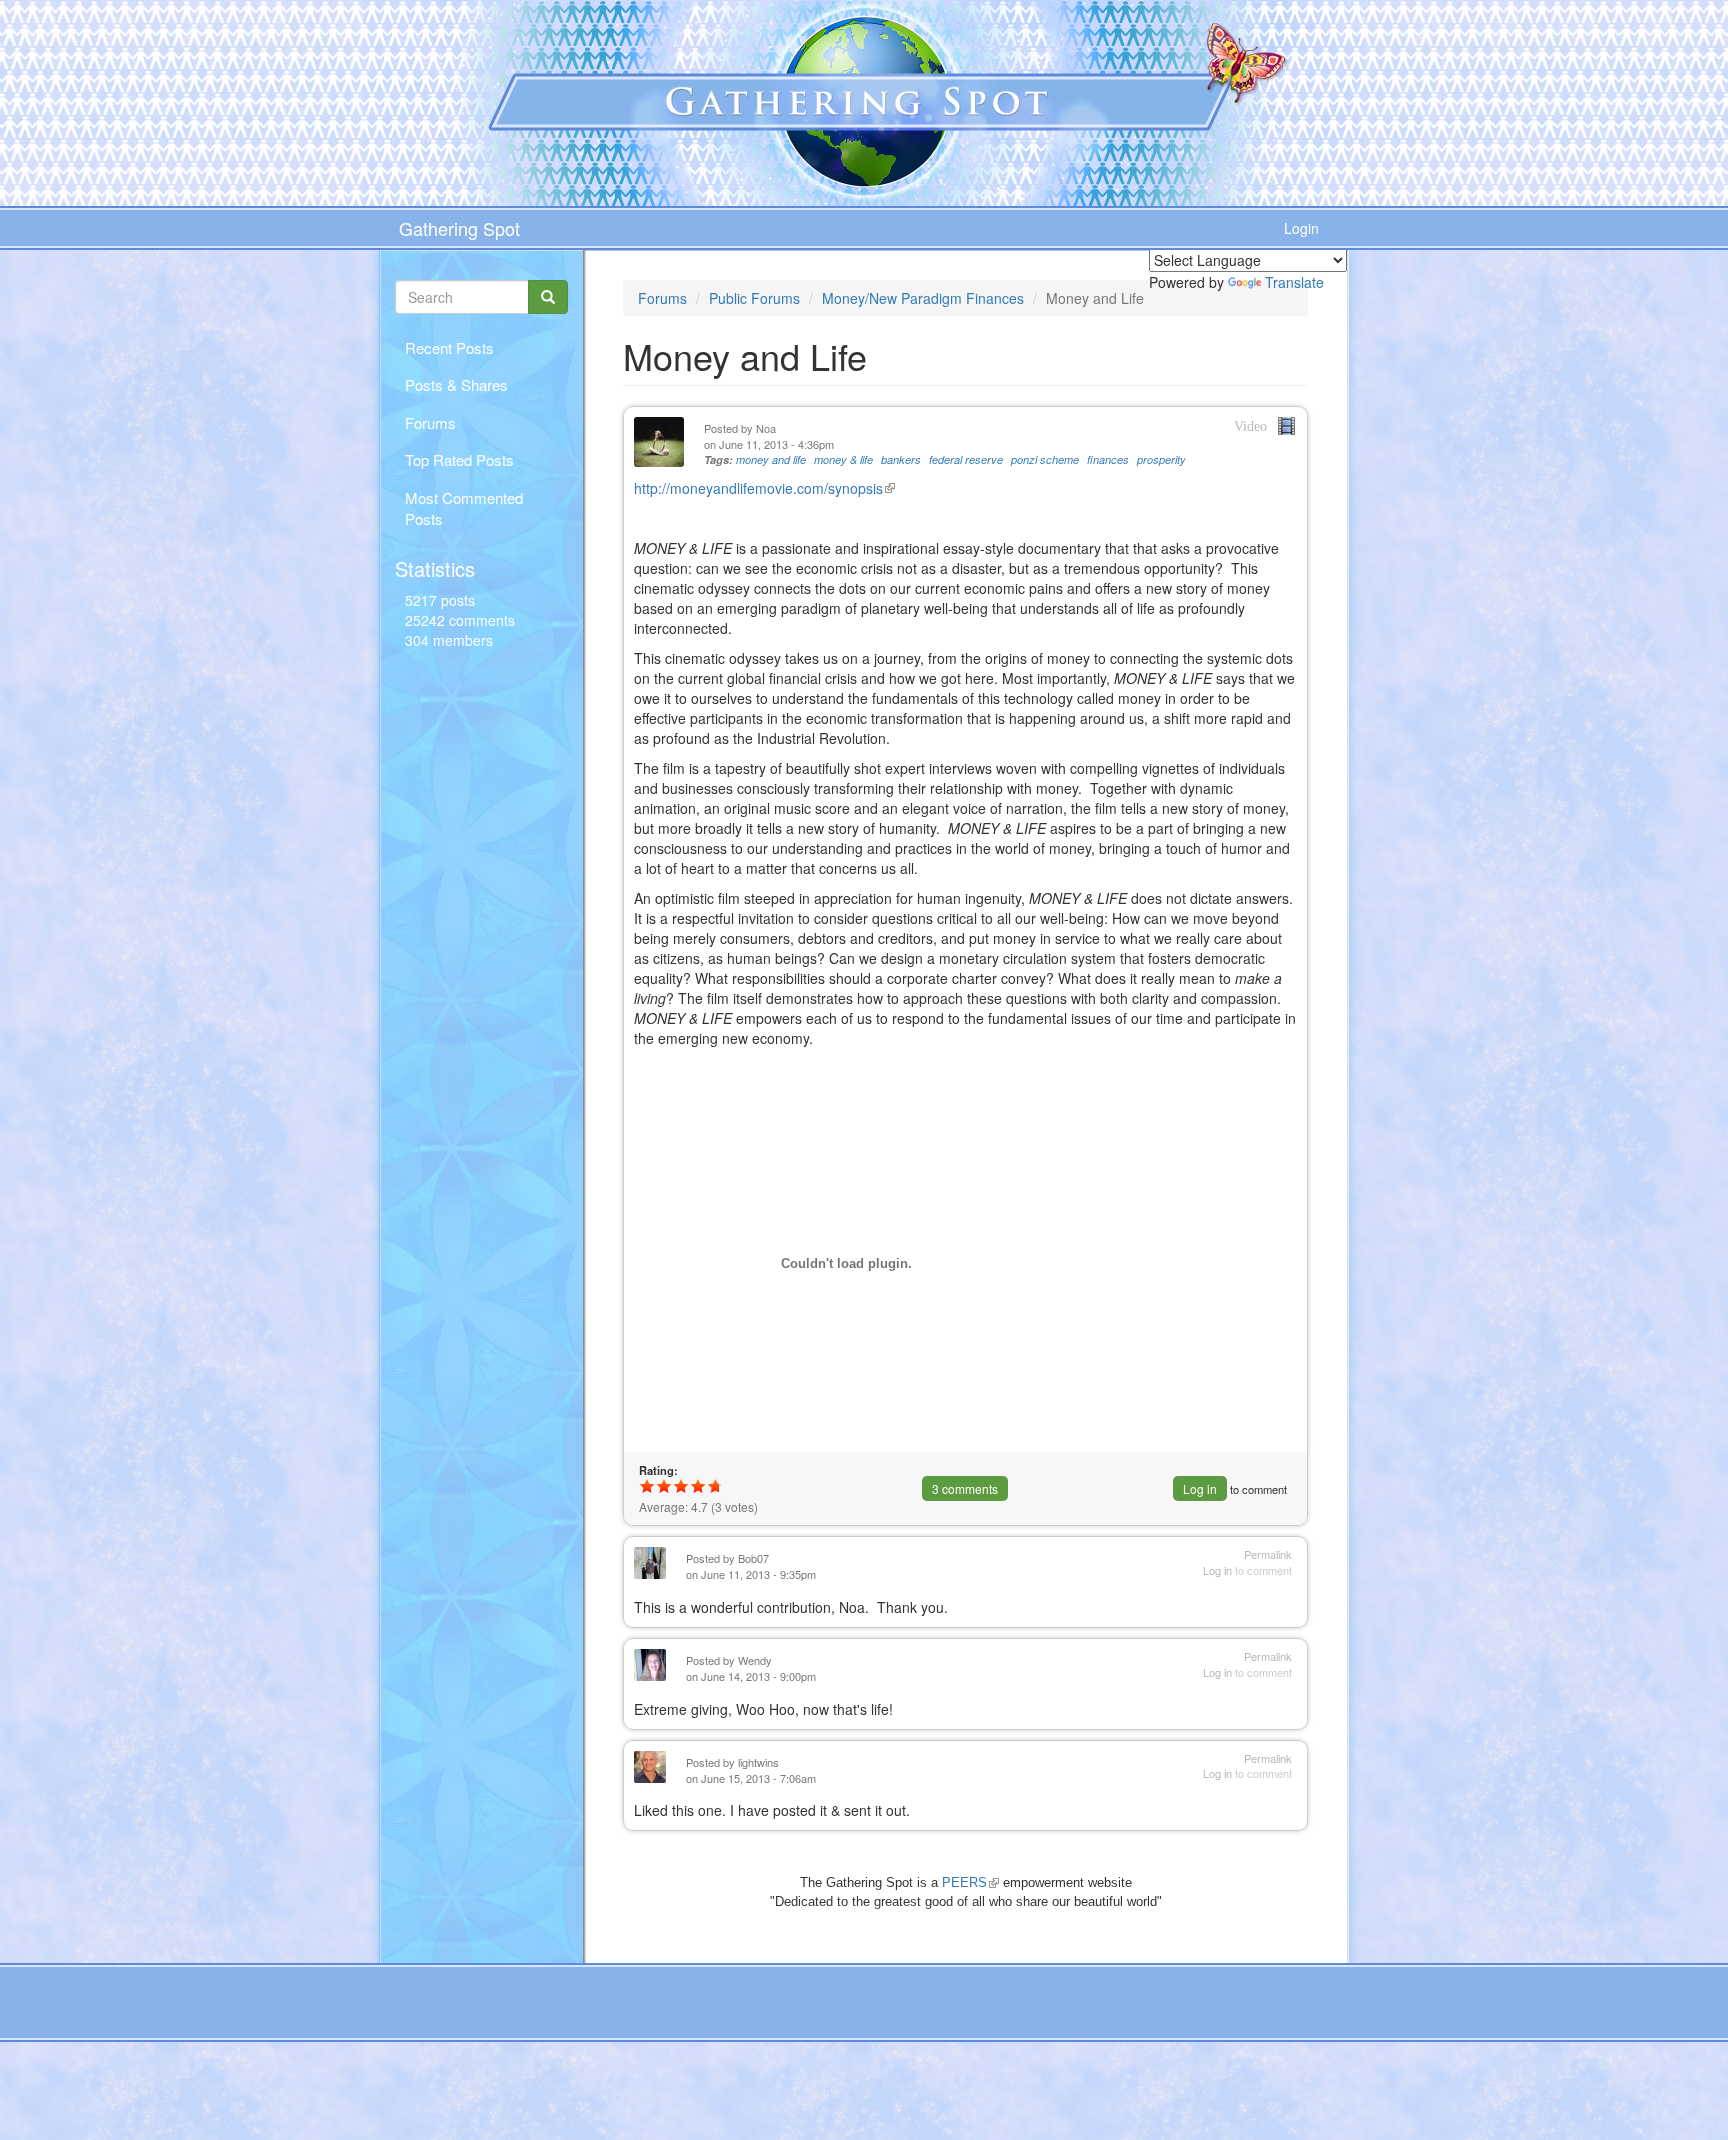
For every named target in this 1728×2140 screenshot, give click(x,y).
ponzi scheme (1045, 459)
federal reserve (966, 459)
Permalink (1268, 1554)
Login (1301, 228)
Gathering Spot (459, 228)
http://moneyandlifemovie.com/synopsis (764, 488)
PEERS (970, 1882)
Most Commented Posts (464, 508)
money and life (771, 459)
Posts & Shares (456, 384)
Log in (1200, 1488)
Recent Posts (449, 347)
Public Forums (754, 298)
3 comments (965, 1488)
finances (1108, 459)
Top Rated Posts (459, 459)
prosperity (1161, 459)
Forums (430, 422)
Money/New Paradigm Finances (923, 298)
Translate (1294, 282)
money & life (843, 459)
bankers (901, 459)
